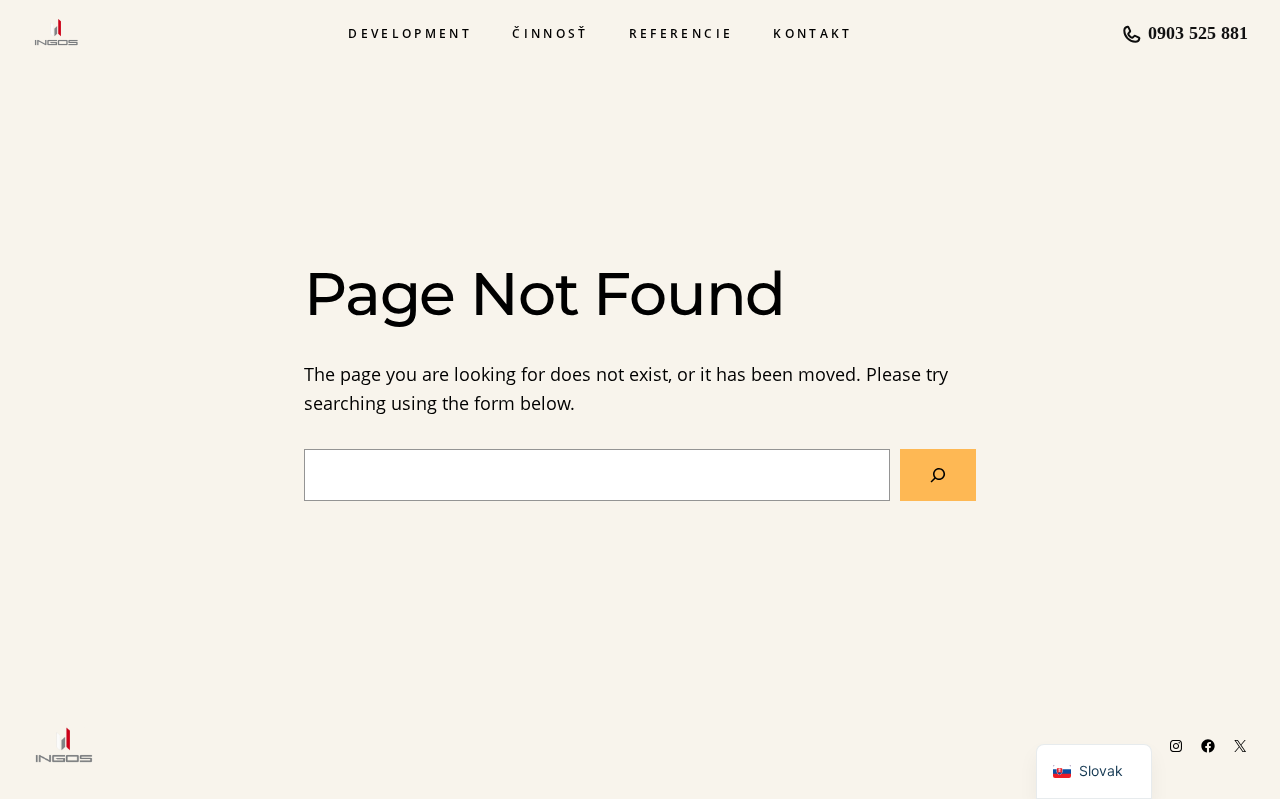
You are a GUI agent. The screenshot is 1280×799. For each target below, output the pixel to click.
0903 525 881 (1198, 33)
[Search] (938, 475)
